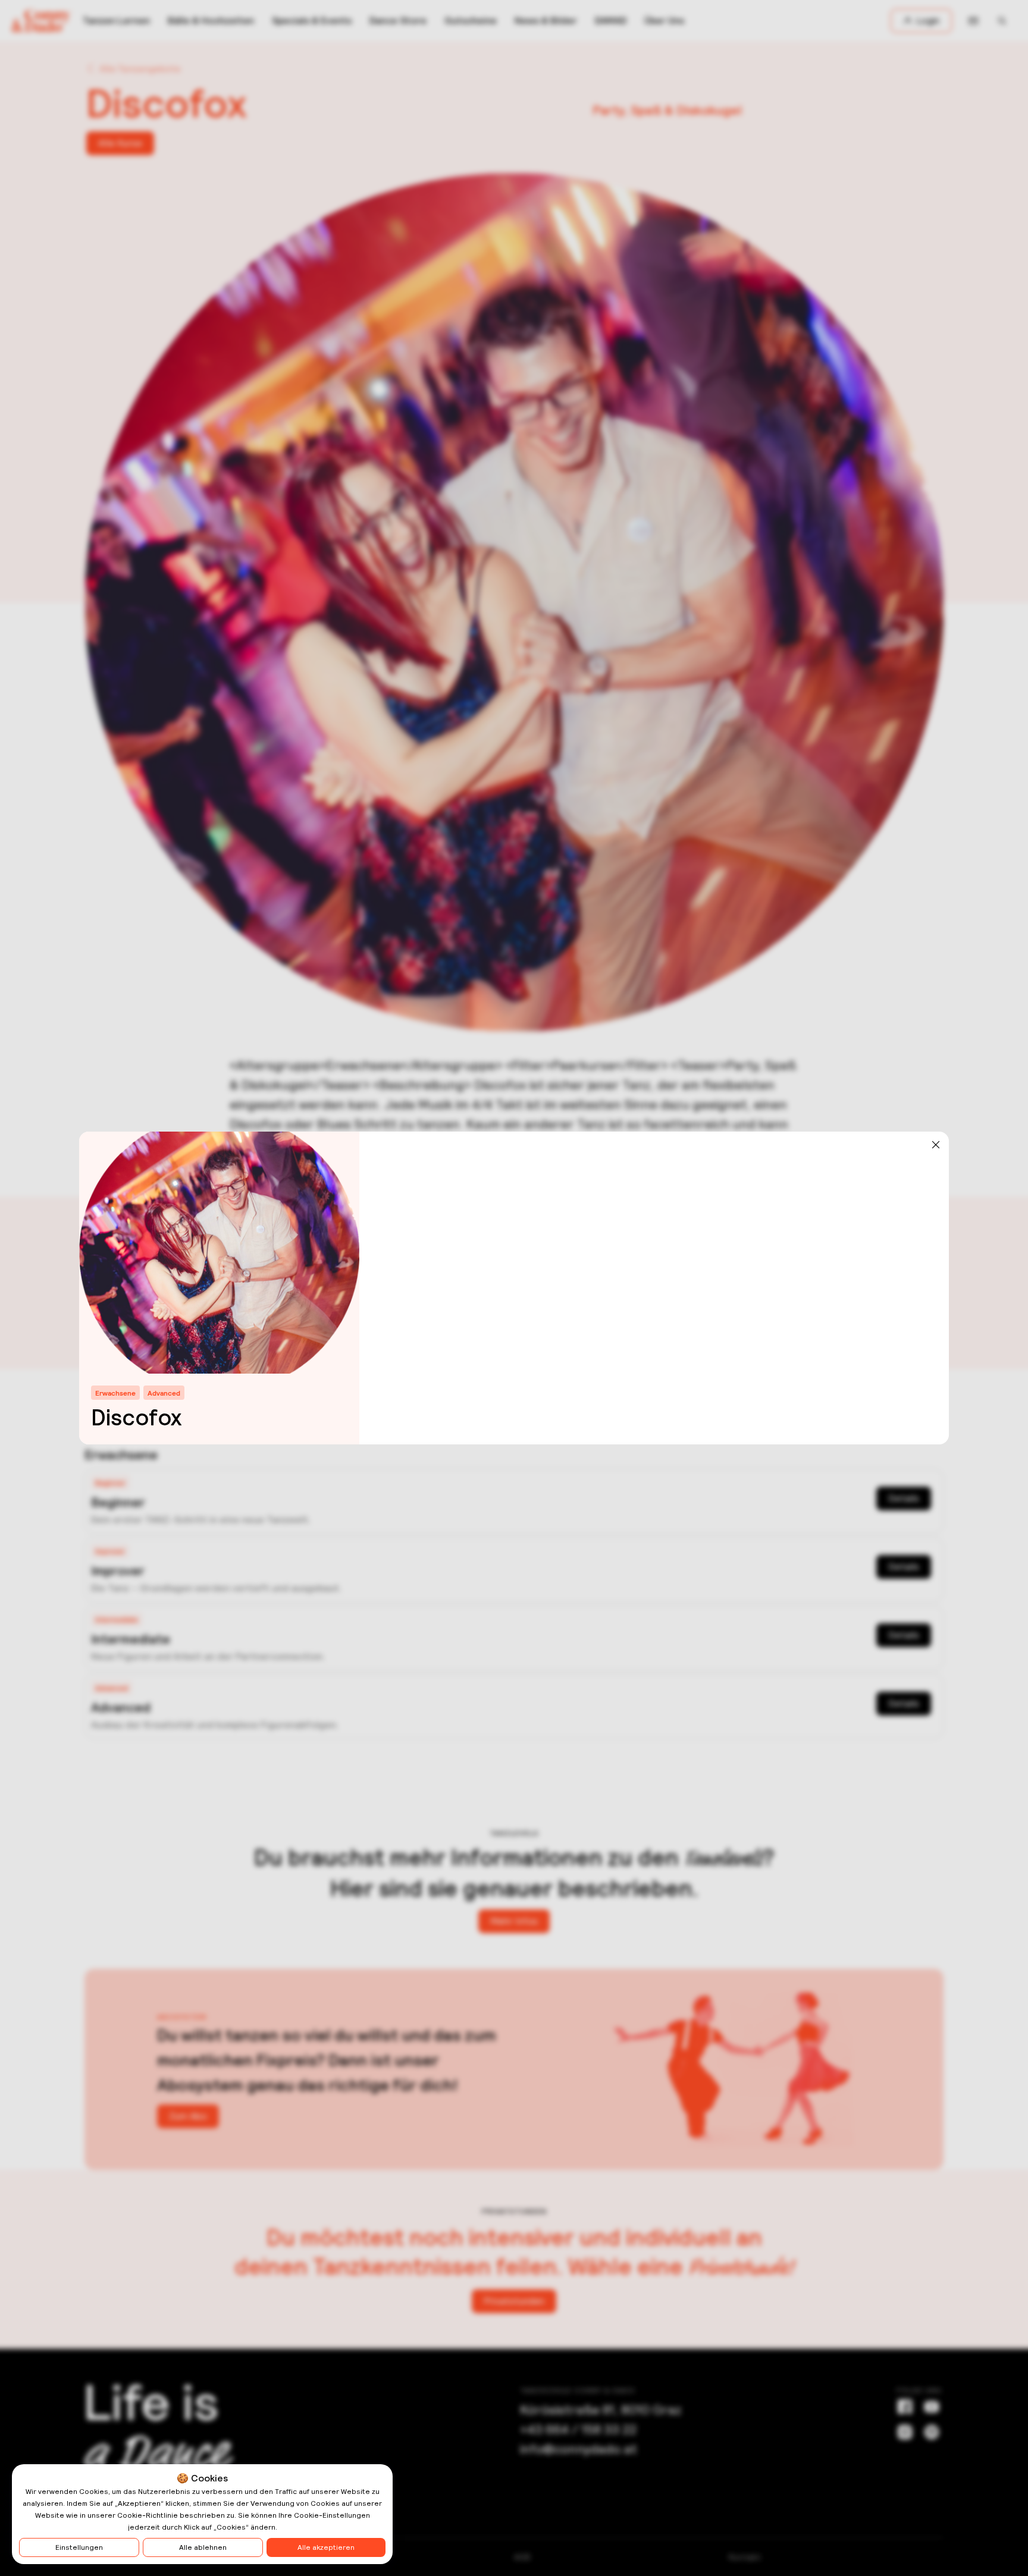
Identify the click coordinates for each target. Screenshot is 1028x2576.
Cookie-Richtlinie (148, 2515)
